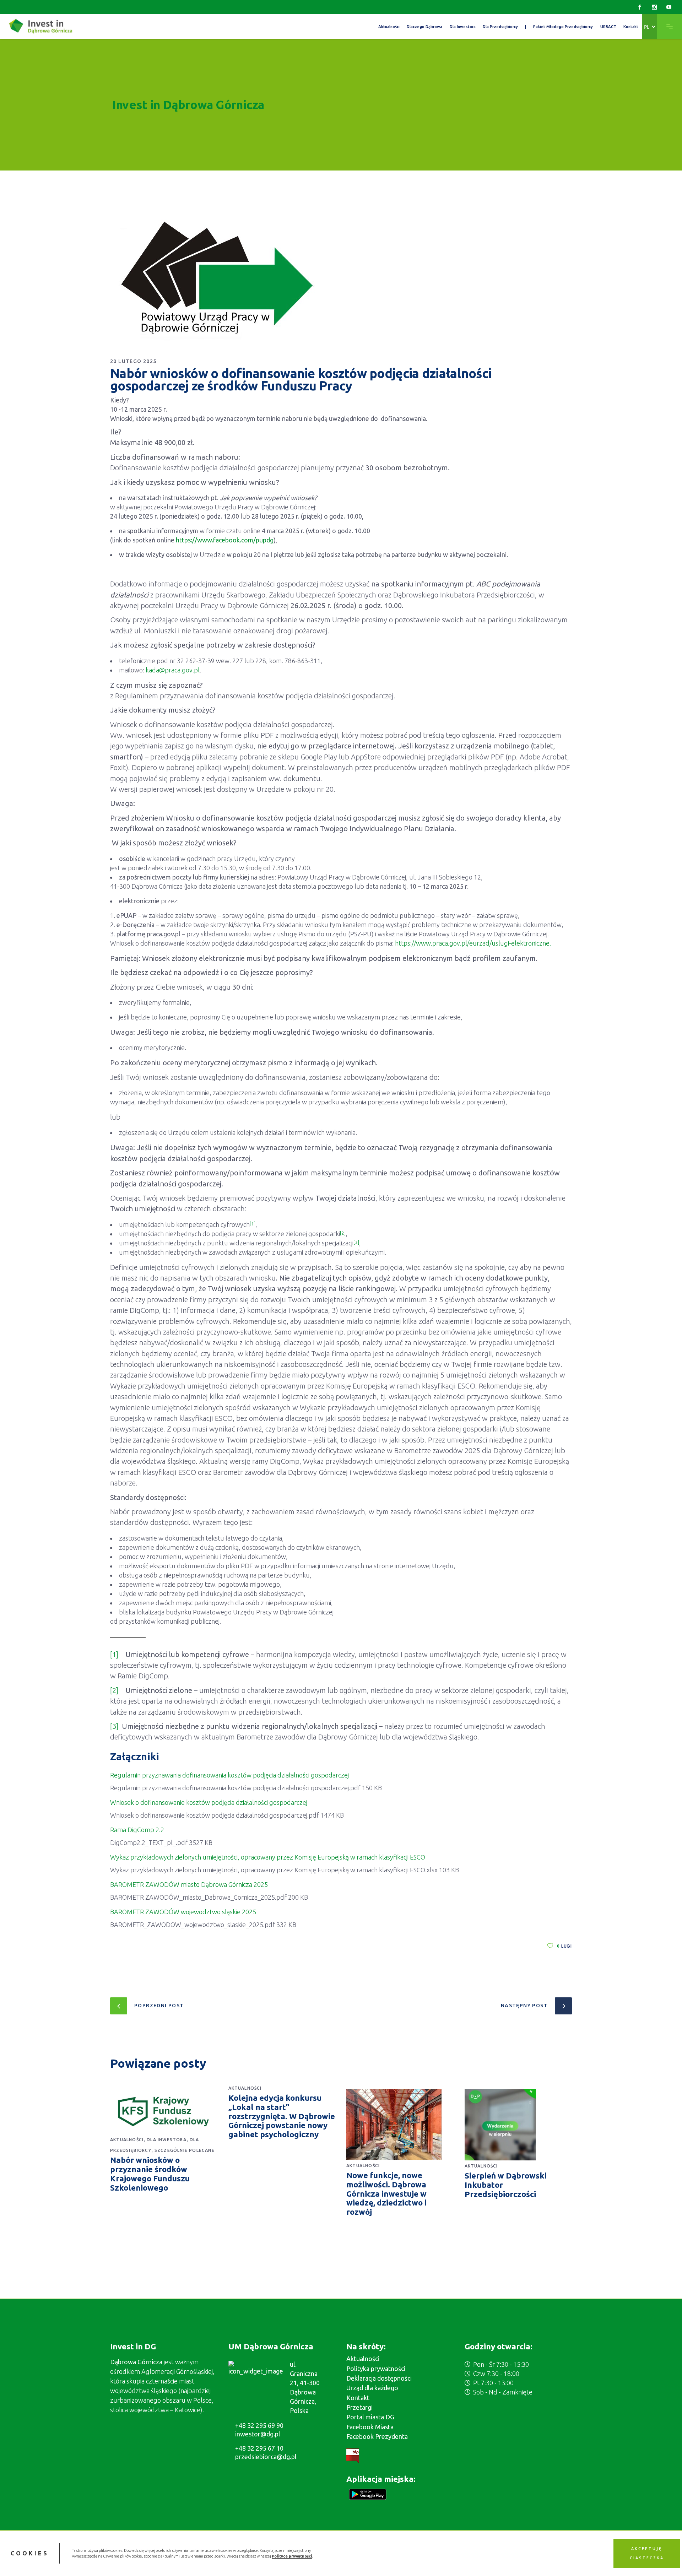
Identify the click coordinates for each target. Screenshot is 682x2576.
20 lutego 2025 (133, 361)
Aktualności (127, 2140)
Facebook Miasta (370, 2427)
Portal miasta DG (370, 2417)
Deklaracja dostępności (379, 2378)
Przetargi (359, 2407)
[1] (114, 1654)
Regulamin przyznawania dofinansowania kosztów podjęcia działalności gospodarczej (229, 1775)
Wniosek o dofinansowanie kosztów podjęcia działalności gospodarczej (209, 1802)
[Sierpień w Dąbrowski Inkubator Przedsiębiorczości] (518, 2125)
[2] (114, 1690)
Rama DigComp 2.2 (137, 1830)
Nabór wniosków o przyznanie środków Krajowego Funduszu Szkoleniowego (150, 2174)
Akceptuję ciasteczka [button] (647, 2553)
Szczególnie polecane (185, 2150)
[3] (114, 1726)
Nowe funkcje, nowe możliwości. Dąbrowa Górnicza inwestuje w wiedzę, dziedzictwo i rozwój (386, 2194)
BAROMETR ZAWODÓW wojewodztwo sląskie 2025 (183, 1912)
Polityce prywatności (292, 2556)
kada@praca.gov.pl (173, 670)
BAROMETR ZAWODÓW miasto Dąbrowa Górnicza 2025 (189, 1884)
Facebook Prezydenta (377, 2436)
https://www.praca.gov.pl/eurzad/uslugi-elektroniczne (472, 943)
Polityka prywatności (376, 2369)
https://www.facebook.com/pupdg (225, 540)
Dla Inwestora (167, 2140)
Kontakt (358, 2398)
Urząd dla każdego (372, 2388)
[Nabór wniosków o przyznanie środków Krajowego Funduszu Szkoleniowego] (164, 2112)
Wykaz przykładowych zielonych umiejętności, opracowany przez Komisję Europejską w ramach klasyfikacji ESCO (268, 1857)
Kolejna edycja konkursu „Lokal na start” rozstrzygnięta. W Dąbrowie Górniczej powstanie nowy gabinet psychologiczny (282, 2116)
